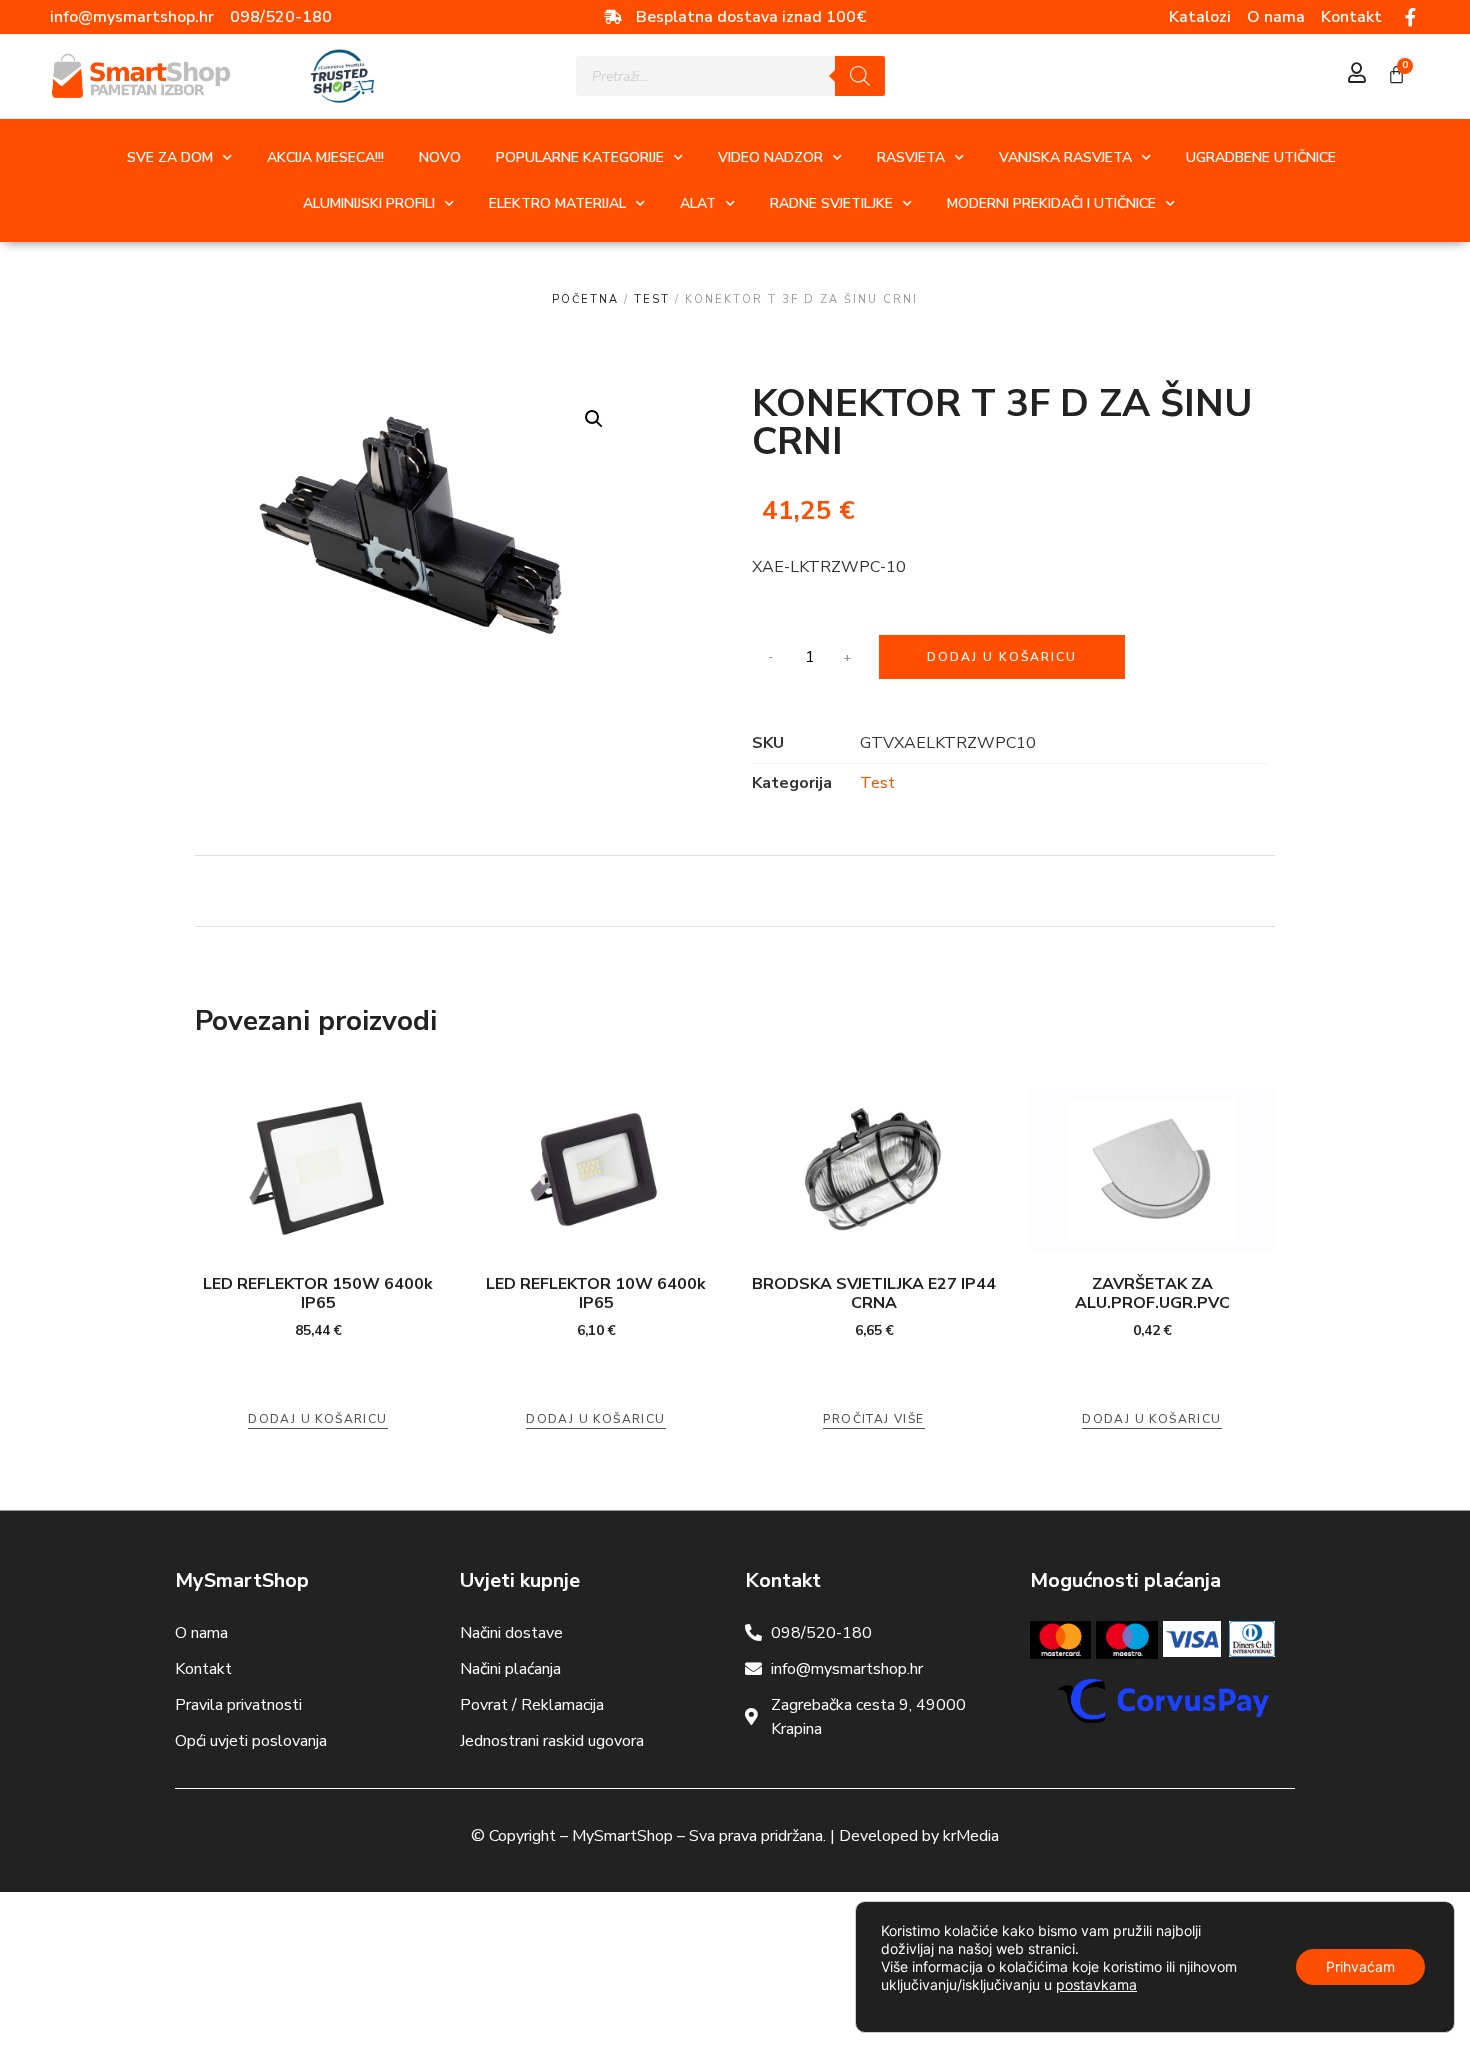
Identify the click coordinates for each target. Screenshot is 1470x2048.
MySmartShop (622, 1836)
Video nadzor (770, 157)
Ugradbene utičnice (1261, 157)
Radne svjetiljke (831, 203)
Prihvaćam (1360, 1966)
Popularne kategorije (580, 157)
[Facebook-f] (1411, 17)
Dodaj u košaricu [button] (317, 1419)
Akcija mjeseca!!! (325, 157)
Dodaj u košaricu (1002, 657)
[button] (594, 419)
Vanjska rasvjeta (1065, 157)
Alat (698, 203)
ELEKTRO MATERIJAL (557, 203)
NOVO (440, 157)
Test (652, 299)
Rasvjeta (911, 157)
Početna (585, 299)
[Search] (860, 76)
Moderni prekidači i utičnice (1051, 203)
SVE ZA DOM (170, 157)
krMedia (971, 1836)
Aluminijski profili (369, 203)
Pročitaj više (873, 1419)
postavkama (1096, 1984)
